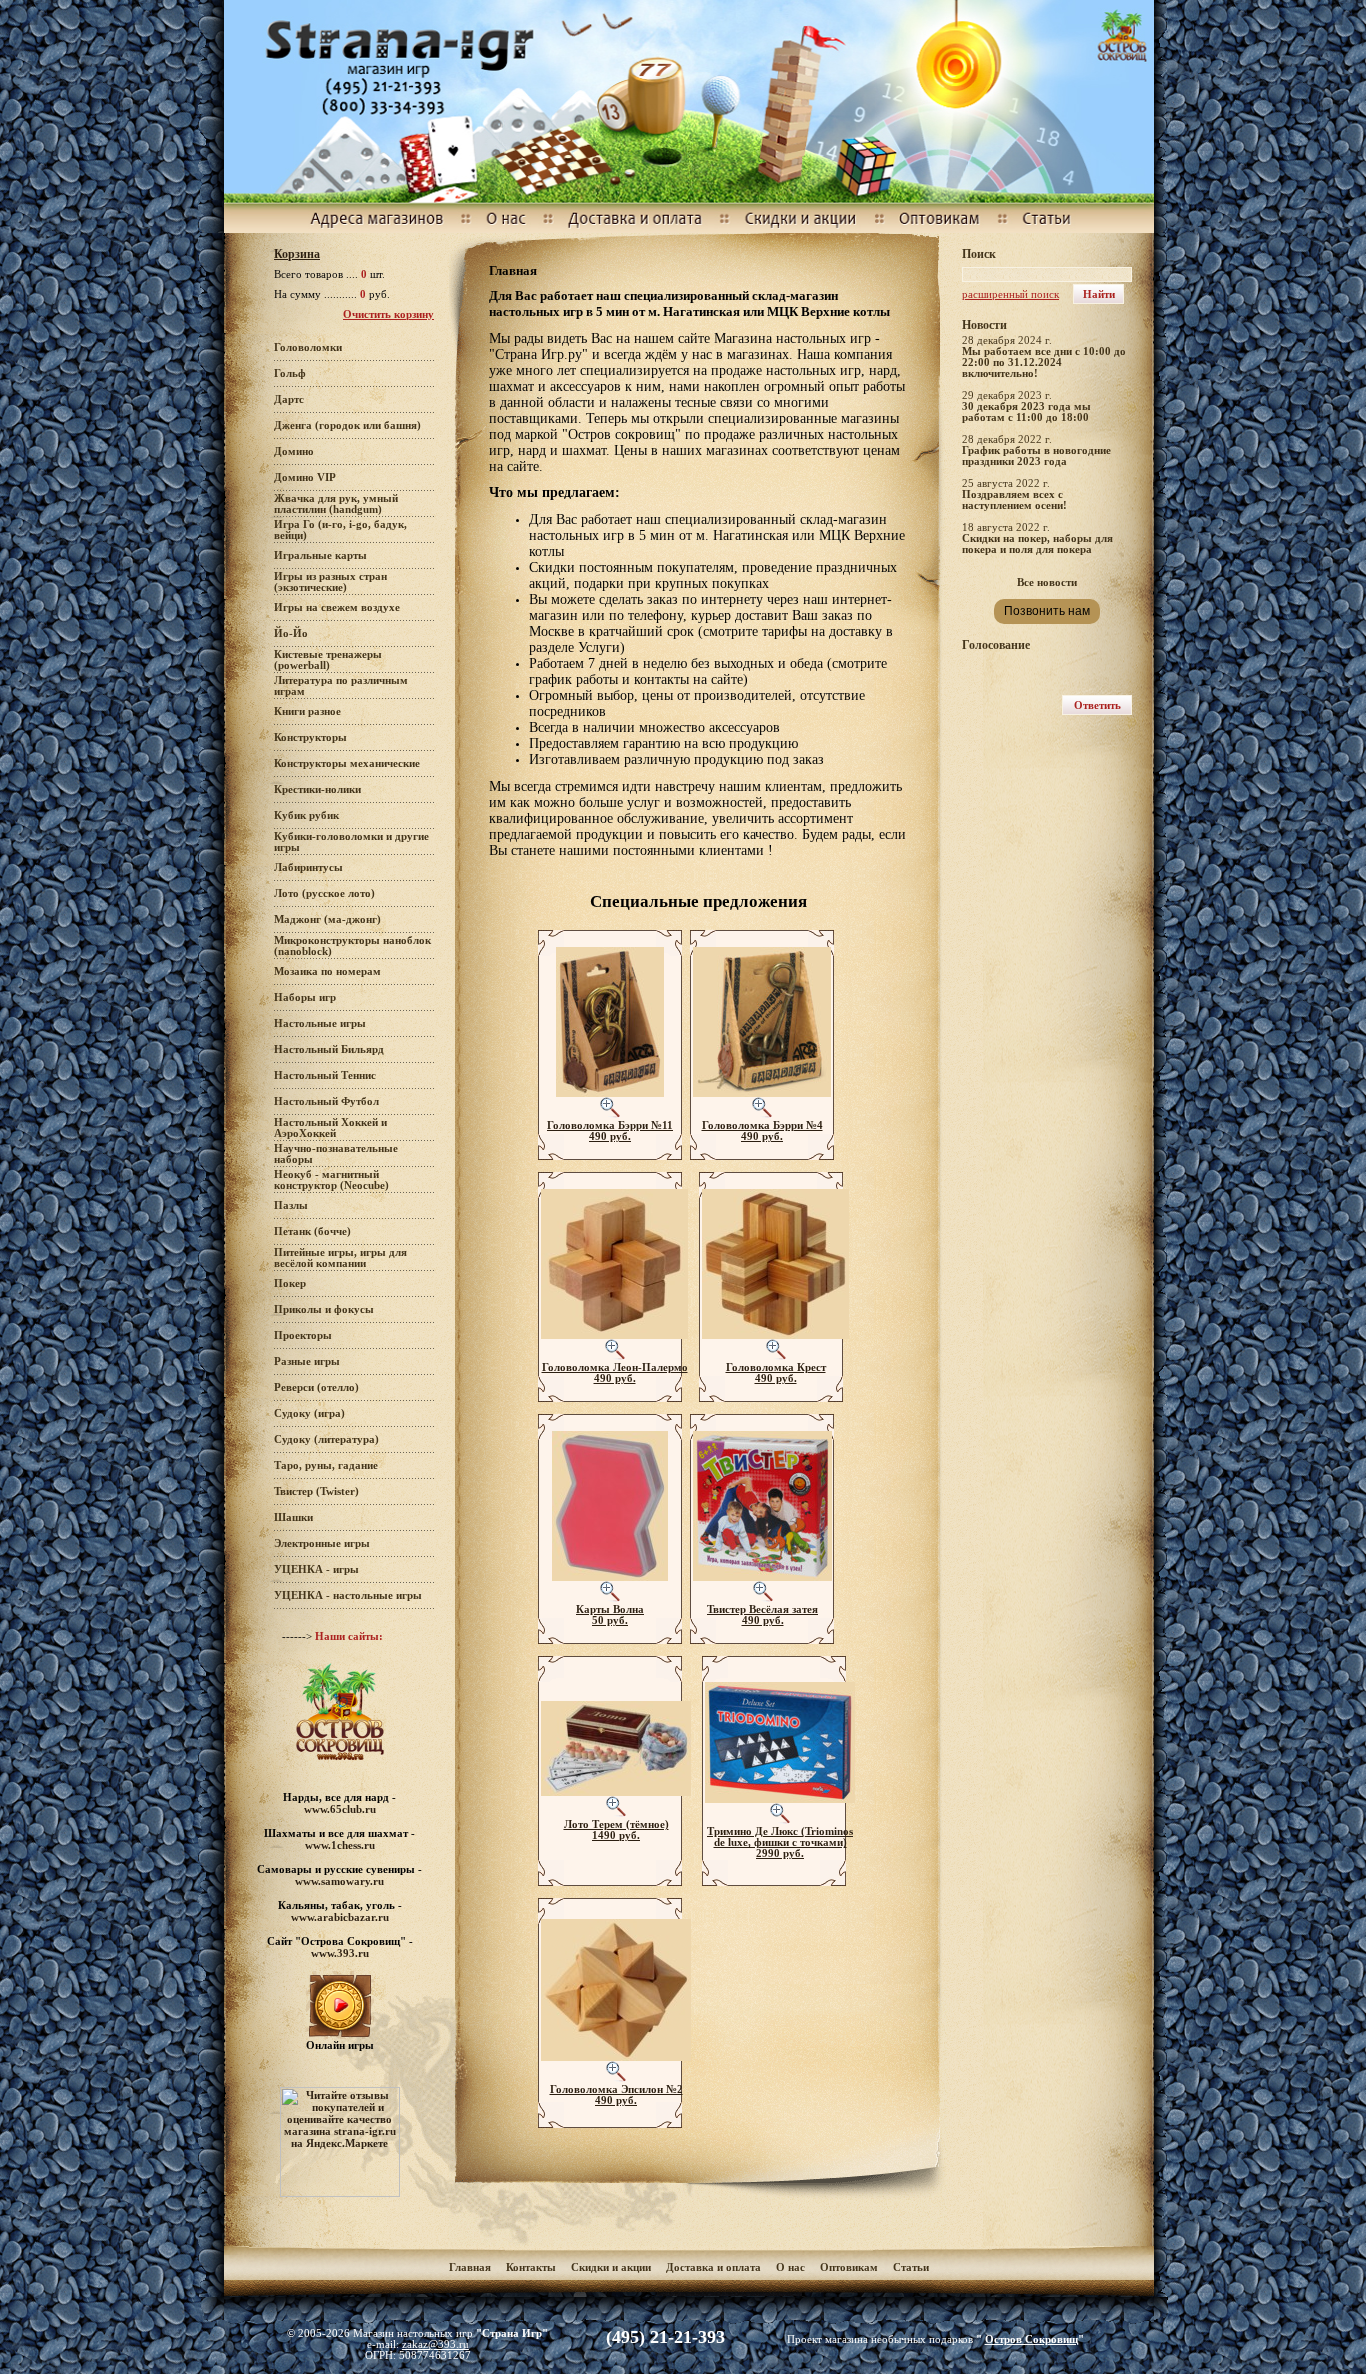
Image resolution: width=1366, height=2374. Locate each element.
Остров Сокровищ (1031, 2339)
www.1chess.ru (340, 1845)
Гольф (290, 373)
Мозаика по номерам (327, 971)
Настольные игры (320, 1023)
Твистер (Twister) (316, 1491)
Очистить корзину (388, 314)
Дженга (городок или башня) (347, 425)
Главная (470, 2267)
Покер (290, 1283)
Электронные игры (322, 1543)
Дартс (289, 399)
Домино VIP (305, 477)
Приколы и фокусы (324, 1309)
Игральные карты (320, 555)
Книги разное (307, 711)
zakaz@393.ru (435, 2344)
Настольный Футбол (326, 1101)
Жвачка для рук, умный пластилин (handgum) (336, 504)
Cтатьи (911, 2267)
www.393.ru (340, 1953)
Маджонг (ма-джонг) (327, 919)
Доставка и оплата (715, 2267)
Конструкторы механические (347, 763)
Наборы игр (305, 997)
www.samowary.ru (339, 1881)
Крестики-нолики (317, 789)
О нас (790, 2267)
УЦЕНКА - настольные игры (348, 1595)
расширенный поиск (1010, 294)
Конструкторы (310, 737)
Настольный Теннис (325, 1075)
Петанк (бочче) (312, 1231)
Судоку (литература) (326, 1439)
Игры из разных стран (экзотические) (330, 582)
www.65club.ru (340, 1809)
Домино (294, 451)
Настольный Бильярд (329, 1049)
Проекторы (303, 1335)
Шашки (293, 1517)
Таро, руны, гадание (326, 1465)
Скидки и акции (611, 2267)
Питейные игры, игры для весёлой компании (340, 1258)
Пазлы (291, 1205)
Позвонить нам (1047, 611)
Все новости (1047, 582)
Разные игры (307, 1361)
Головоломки (308, 347)
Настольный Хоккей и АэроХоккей (330, 1128)
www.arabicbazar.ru (340, 1917)
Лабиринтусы (308, 867)
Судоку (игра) (309, 1413)
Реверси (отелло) (316, 1387)
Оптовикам (849, 2267)
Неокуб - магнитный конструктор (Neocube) (331, 1180)
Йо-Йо (291, 633)
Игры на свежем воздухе (337, 607)
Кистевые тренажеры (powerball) (328, 660)
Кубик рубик (306, 815)
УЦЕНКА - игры (316, 1569)
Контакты (531, 2267)
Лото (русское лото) (324, 893)
